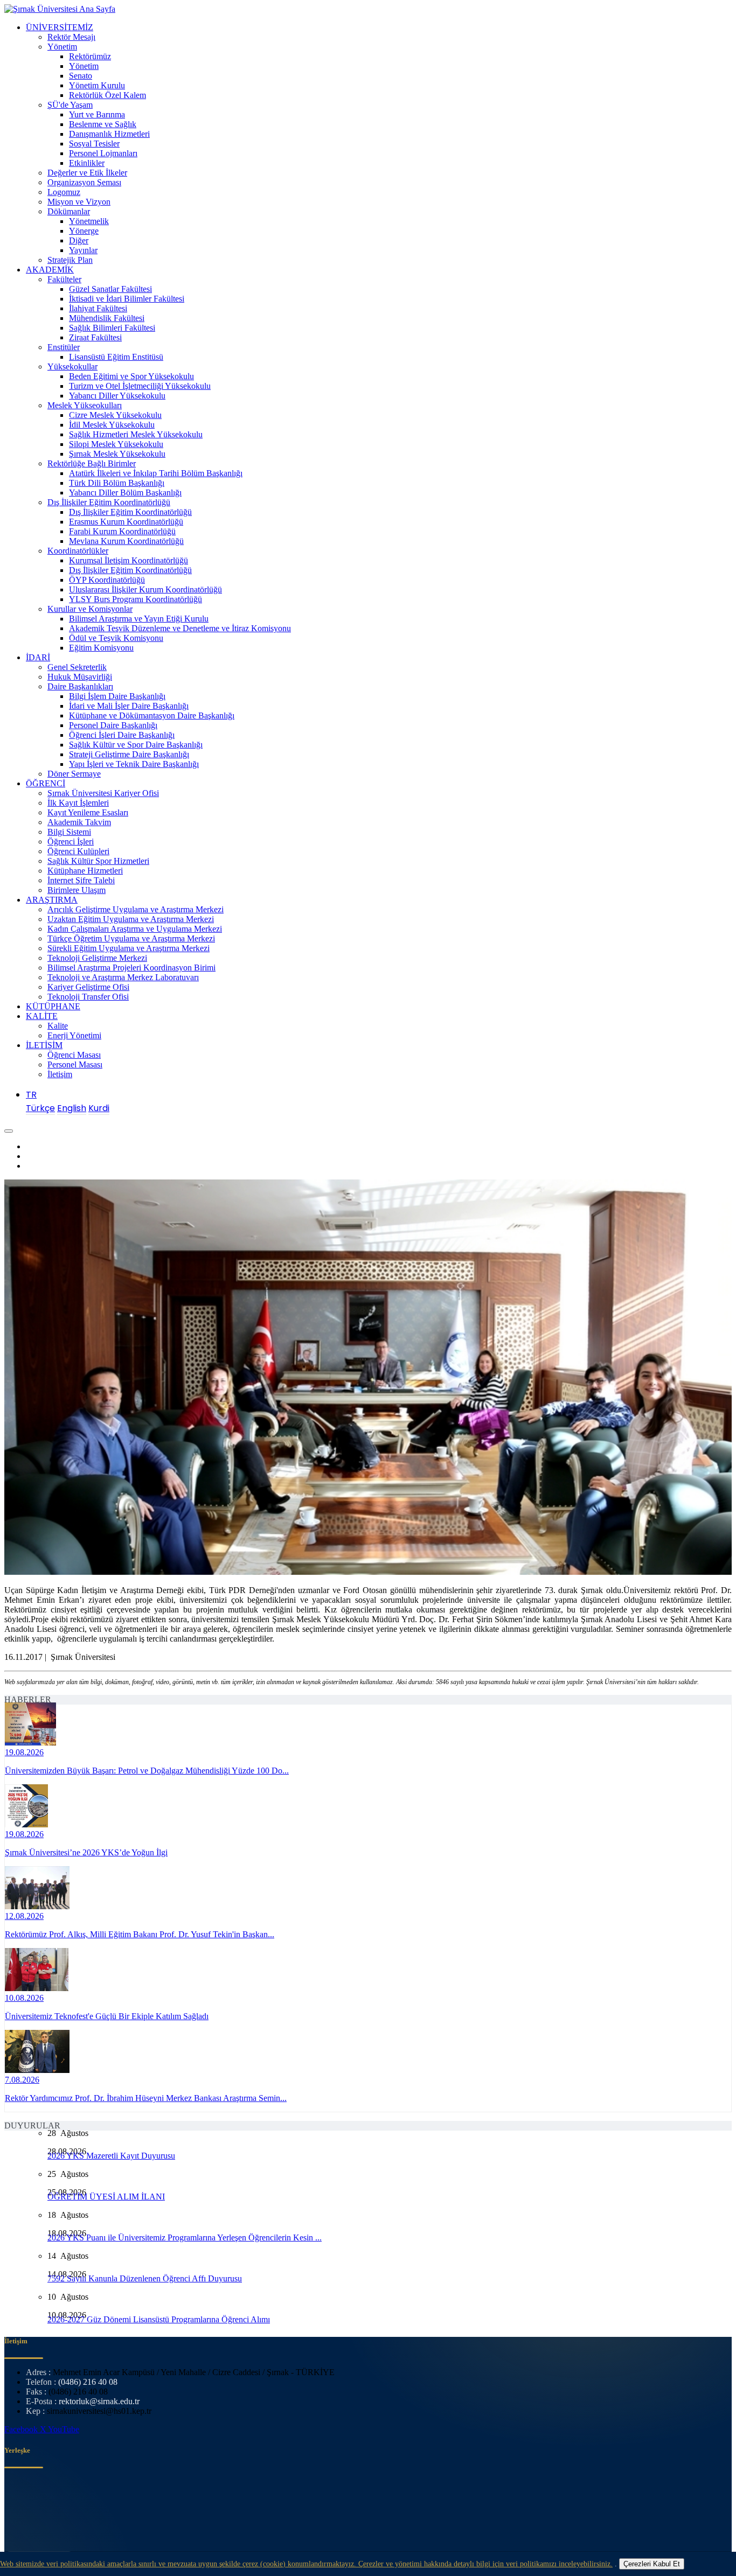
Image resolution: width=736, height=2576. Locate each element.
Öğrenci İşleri (71, 842)
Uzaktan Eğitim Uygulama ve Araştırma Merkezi (131, 919)
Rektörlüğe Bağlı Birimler (92, 463)
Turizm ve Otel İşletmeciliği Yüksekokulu (140, 386)
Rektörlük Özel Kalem (107, 95)
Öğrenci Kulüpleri (78, 851)
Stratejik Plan (70, 260)
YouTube (64, 2429)
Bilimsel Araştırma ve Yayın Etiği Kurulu (139, 619)
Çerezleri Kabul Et (652, 2564)
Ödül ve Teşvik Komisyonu (116, 638)
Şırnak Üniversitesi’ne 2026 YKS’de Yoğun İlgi (86, 1852)
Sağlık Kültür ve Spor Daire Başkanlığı (136, 745)
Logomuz (64, 192)
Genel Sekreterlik (77, 667)
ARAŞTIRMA (52, 900)
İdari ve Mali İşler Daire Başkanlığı (129, 706)
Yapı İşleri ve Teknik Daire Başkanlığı (134, 764)
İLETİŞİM (44, 1045)
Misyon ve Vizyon (79, 202)
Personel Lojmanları (103, 153)
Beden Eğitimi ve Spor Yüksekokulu (131, 376)
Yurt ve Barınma (97, 114)
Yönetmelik (89, 221)
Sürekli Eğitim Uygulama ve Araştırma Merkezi (129, 948)
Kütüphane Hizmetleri (85, 871)
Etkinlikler (87, 163)
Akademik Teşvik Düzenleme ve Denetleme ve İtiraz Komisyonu (180, 628)
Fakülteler (64, 279)
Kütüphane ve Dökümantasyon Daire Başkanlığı (152, 715)
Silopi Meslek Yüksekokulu (116, 444)
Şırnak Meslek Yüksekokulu (117, 454)
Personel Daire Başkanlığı (113, 725)
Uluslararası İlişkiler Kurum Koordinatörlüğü (145, 589)
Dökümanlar (69, 211)
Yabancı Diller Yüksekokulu (117, 396)
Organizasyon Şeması (84, 182)
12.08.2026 (24, 1916)
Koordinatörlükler (78, 551)
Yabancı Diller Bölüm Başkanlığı (125, 493)
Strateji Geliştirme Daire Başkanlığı (129, 754)
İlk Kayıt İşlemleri (78, 803)
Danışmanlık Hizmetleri (109, 134)
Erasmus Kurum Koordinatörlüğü (126, 522)
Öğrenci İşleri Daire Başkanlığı (122, 735)
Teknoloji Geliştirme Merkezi (97, 958)
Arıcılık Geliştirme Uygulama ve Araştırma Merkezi (136, 909)
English (72, 1108)
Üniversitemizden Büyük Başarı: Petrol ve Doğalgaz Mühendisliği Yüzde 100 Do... (147, 1771)
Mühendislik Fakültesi (107, 318)
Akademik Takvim (79, 822)
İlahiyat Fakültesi (98, 308)
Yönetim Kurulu (97, 85)
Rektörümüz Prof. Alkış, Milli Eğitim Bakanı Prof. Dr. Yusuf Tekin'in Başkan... (140, 1934)
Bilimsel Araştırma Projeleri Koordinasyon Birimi (131, 968)
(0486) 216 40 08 (88, 2382)
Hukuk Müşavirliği (80, 677)
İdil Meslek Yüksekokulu (112, 425)
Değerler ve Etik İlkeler (87, 173)
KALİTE (42, 1016)
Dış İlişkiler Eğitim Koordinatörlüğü (109, 502)
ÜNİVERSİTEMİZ (60, 27)
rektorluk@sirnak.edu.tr (99, 2401)
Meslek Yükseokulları (85, 405)
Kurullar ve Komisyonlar (90, 609)
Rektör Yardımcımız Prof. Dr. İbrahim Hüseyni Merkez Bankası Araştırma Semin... (146, 2098)
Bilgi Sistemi (69, 832)
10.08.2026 (24, 1998)
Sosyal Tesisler (94, 144)
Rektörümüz (90, 56)
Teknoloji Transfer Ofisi (88, 997)
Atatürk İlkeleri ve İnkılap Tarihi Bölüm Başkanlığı (156, 473)
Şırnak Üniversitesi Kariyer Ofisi (103, 793)
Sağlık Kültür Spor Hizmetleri (98, 861)
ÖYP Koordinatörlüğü (107, 580)
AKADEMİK (50, 270)
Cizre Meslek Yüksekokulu (115, 415)
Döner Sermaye (74, 774)
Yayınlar (83, 250)
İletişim (60, 1074)
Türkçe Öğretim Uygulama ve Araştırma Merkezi (131, 938)
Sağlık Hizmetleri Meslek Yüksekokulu (136, 434)
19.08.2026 (24, 1752)
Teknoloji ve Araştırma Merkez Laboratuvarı (123, 977)
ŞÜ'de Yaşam (70, 105)
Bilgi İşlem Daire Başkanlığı (117, 696)
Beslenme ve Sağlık (103, 124)
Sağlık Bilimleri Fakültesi (112, 328)
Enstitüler (64, 347)
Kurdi (99, 1108)
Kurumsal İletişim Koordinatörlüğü (129, 560)
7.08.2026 (22, 2080)
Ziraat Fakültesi (95, 337)
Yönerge (84, 231)
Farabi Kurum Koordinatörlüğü (122, 531)
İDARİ (38, 657)
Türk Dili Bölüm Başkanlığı (117, 483)
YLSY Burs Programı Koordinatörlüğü (136, 599)
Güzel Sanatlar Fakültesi (110, 289)
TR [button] (31, 1095)
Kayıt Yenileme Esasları (88, 812)
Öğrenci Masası (74, 1055)
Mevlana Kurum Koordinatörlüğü (126, 541)
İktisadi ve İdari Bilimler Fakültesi (127, 299)
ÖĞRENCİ (46, 783)
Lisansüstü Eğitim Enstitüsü (116, 357)
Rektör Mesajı (71, 37)
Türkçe (40, 1108)
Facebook (22, 2429)
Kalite (58, 1026)
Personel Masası (75, 1064)
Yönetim (62, 47)
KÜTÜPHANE (53, 1006)
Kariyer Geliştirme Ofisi (88, 987)
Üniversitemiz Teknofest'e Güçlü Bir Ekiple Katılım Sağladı (107, 2016)
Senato (81, 76)
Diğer (79, 240)
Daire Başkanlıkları (80, 686)
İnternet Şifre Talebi (81, 880)
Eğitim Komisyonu (101, 648)
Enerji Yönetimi (74, 1035)
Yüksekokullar (72, 366)
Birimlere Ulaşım (77, 890)
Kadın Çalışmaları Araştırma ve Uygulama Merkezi (135, 929)
